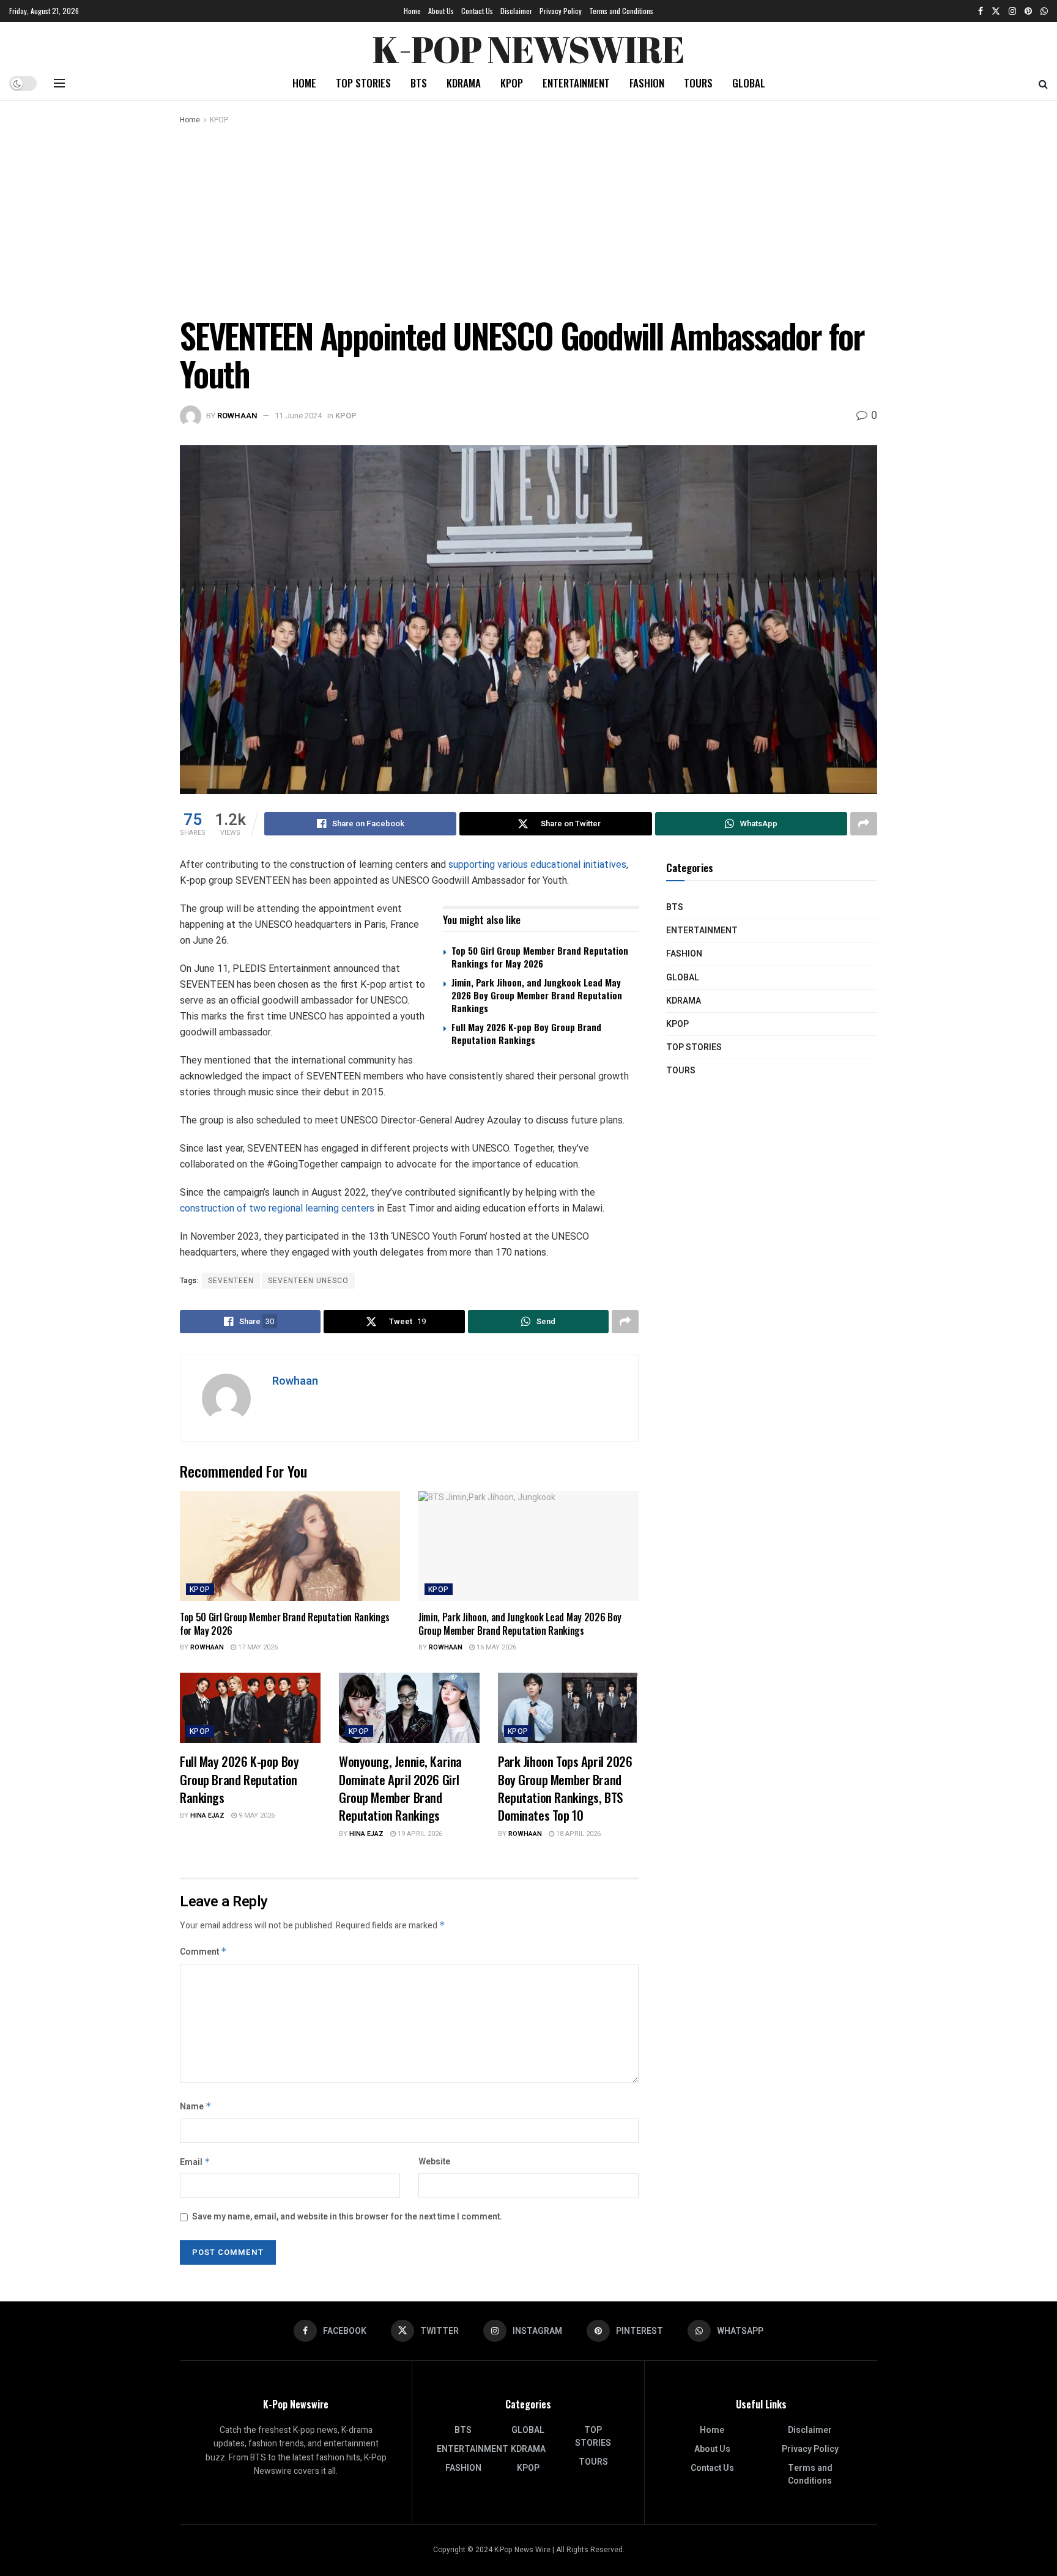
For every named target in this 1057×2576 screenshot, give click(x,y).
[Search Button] (1043, 83)
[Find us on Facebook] (981, 11)
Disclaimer (516, 11)
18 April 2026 (577, 1834)
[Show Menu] (59, 83)
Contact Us (477, 11)
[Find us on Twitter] (996, 11)
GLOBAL (749, 83)
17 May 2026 (257, 1647)
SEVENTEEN (231, 1281)
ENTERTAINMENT (576, 83)
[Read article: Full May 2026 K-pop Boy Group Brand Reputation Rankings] (250, 1708)
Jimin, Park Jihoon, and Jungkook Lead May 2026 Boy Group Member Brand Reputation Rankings (537, 995)
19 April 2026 (419, 1834)
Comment (203, 1952)
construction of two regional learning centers (277, 1208)
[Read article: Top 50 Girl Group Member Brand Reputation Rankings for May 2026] (290, 1546)
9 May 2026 (256, 1815)
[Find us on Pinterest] (1028, 11)
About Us (441, 11)
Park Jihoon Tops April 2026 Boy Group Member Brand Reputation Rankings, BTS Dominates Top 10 (565, 1788)
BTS (419, 83)
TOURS (698, 83)
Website (434, 2162)
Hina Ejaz (207, 1815)
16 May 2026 (495, 1647)
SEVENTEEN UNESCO (308, 1281)
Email (195, 2162)
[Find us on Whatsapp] (1044, 11)
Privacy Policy (561, 11)
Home (412, 11)
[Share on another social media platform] (864, 824)
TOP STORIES (363, 83)
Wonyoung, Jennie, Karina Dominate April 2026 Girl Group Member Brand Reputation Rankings (400, 1788)
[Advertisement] (528, 218)
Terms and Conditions (621, 11)
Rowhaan (237, 416)
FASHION (647, 83)
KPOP (512, 83)
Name (196, 2107)
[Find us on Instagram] (1012, 11)
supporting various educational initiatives (537, 864)
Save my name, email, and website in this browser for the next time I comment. (347, 2217)
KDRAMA (464, 83)
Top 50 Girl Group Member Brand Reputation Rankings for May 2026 (540, 957)
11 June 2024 (298, 416)
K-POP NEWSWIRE (528, 46)
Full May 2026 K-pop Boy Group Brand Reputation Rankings (526, 1033)
